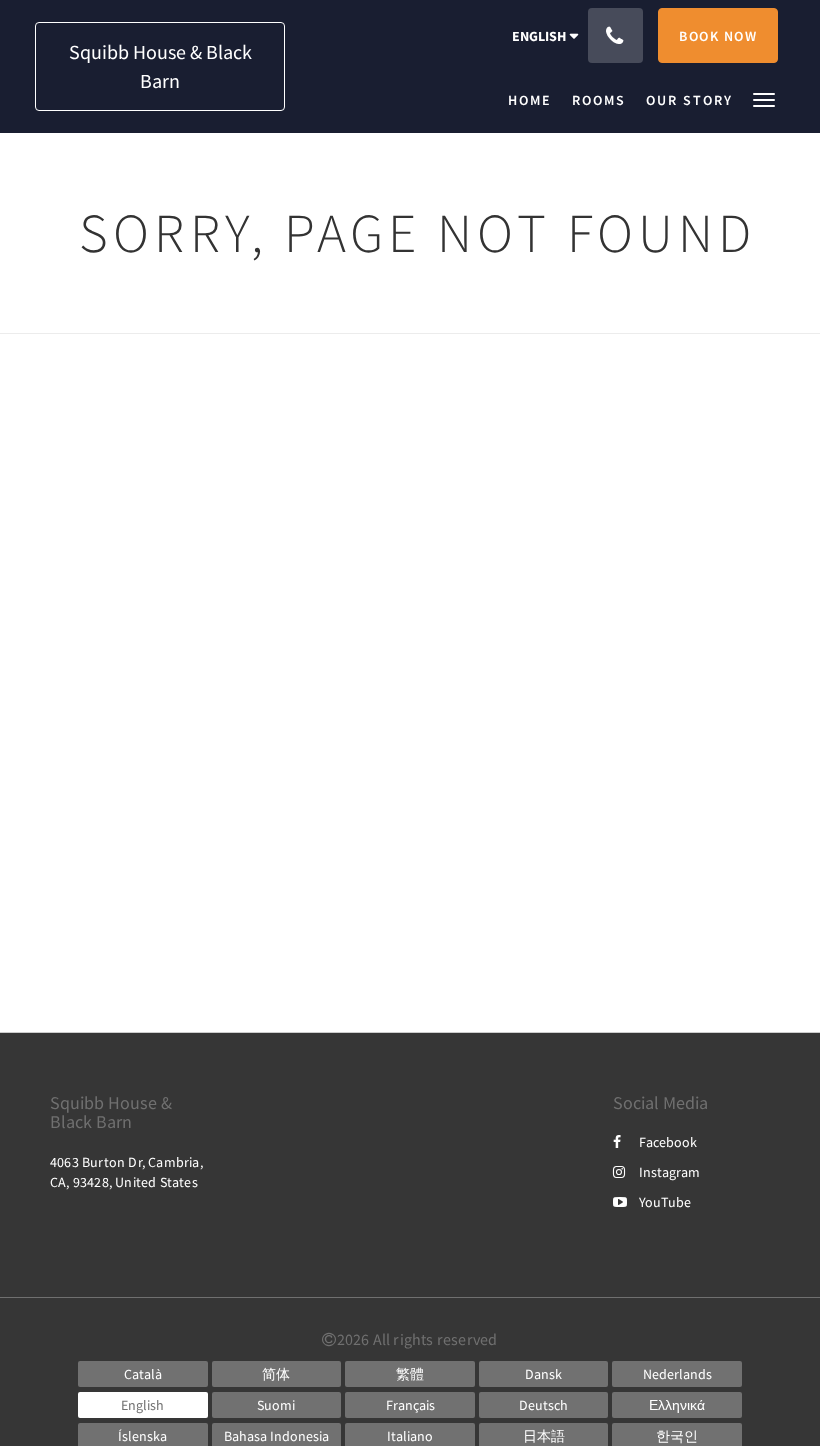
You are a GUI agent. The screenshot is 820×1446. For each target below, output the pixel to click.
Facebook (668, 1142)
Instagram (669, 1172)
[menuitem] (535, 100)
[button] (764, 98)
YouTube (665, 1202)
